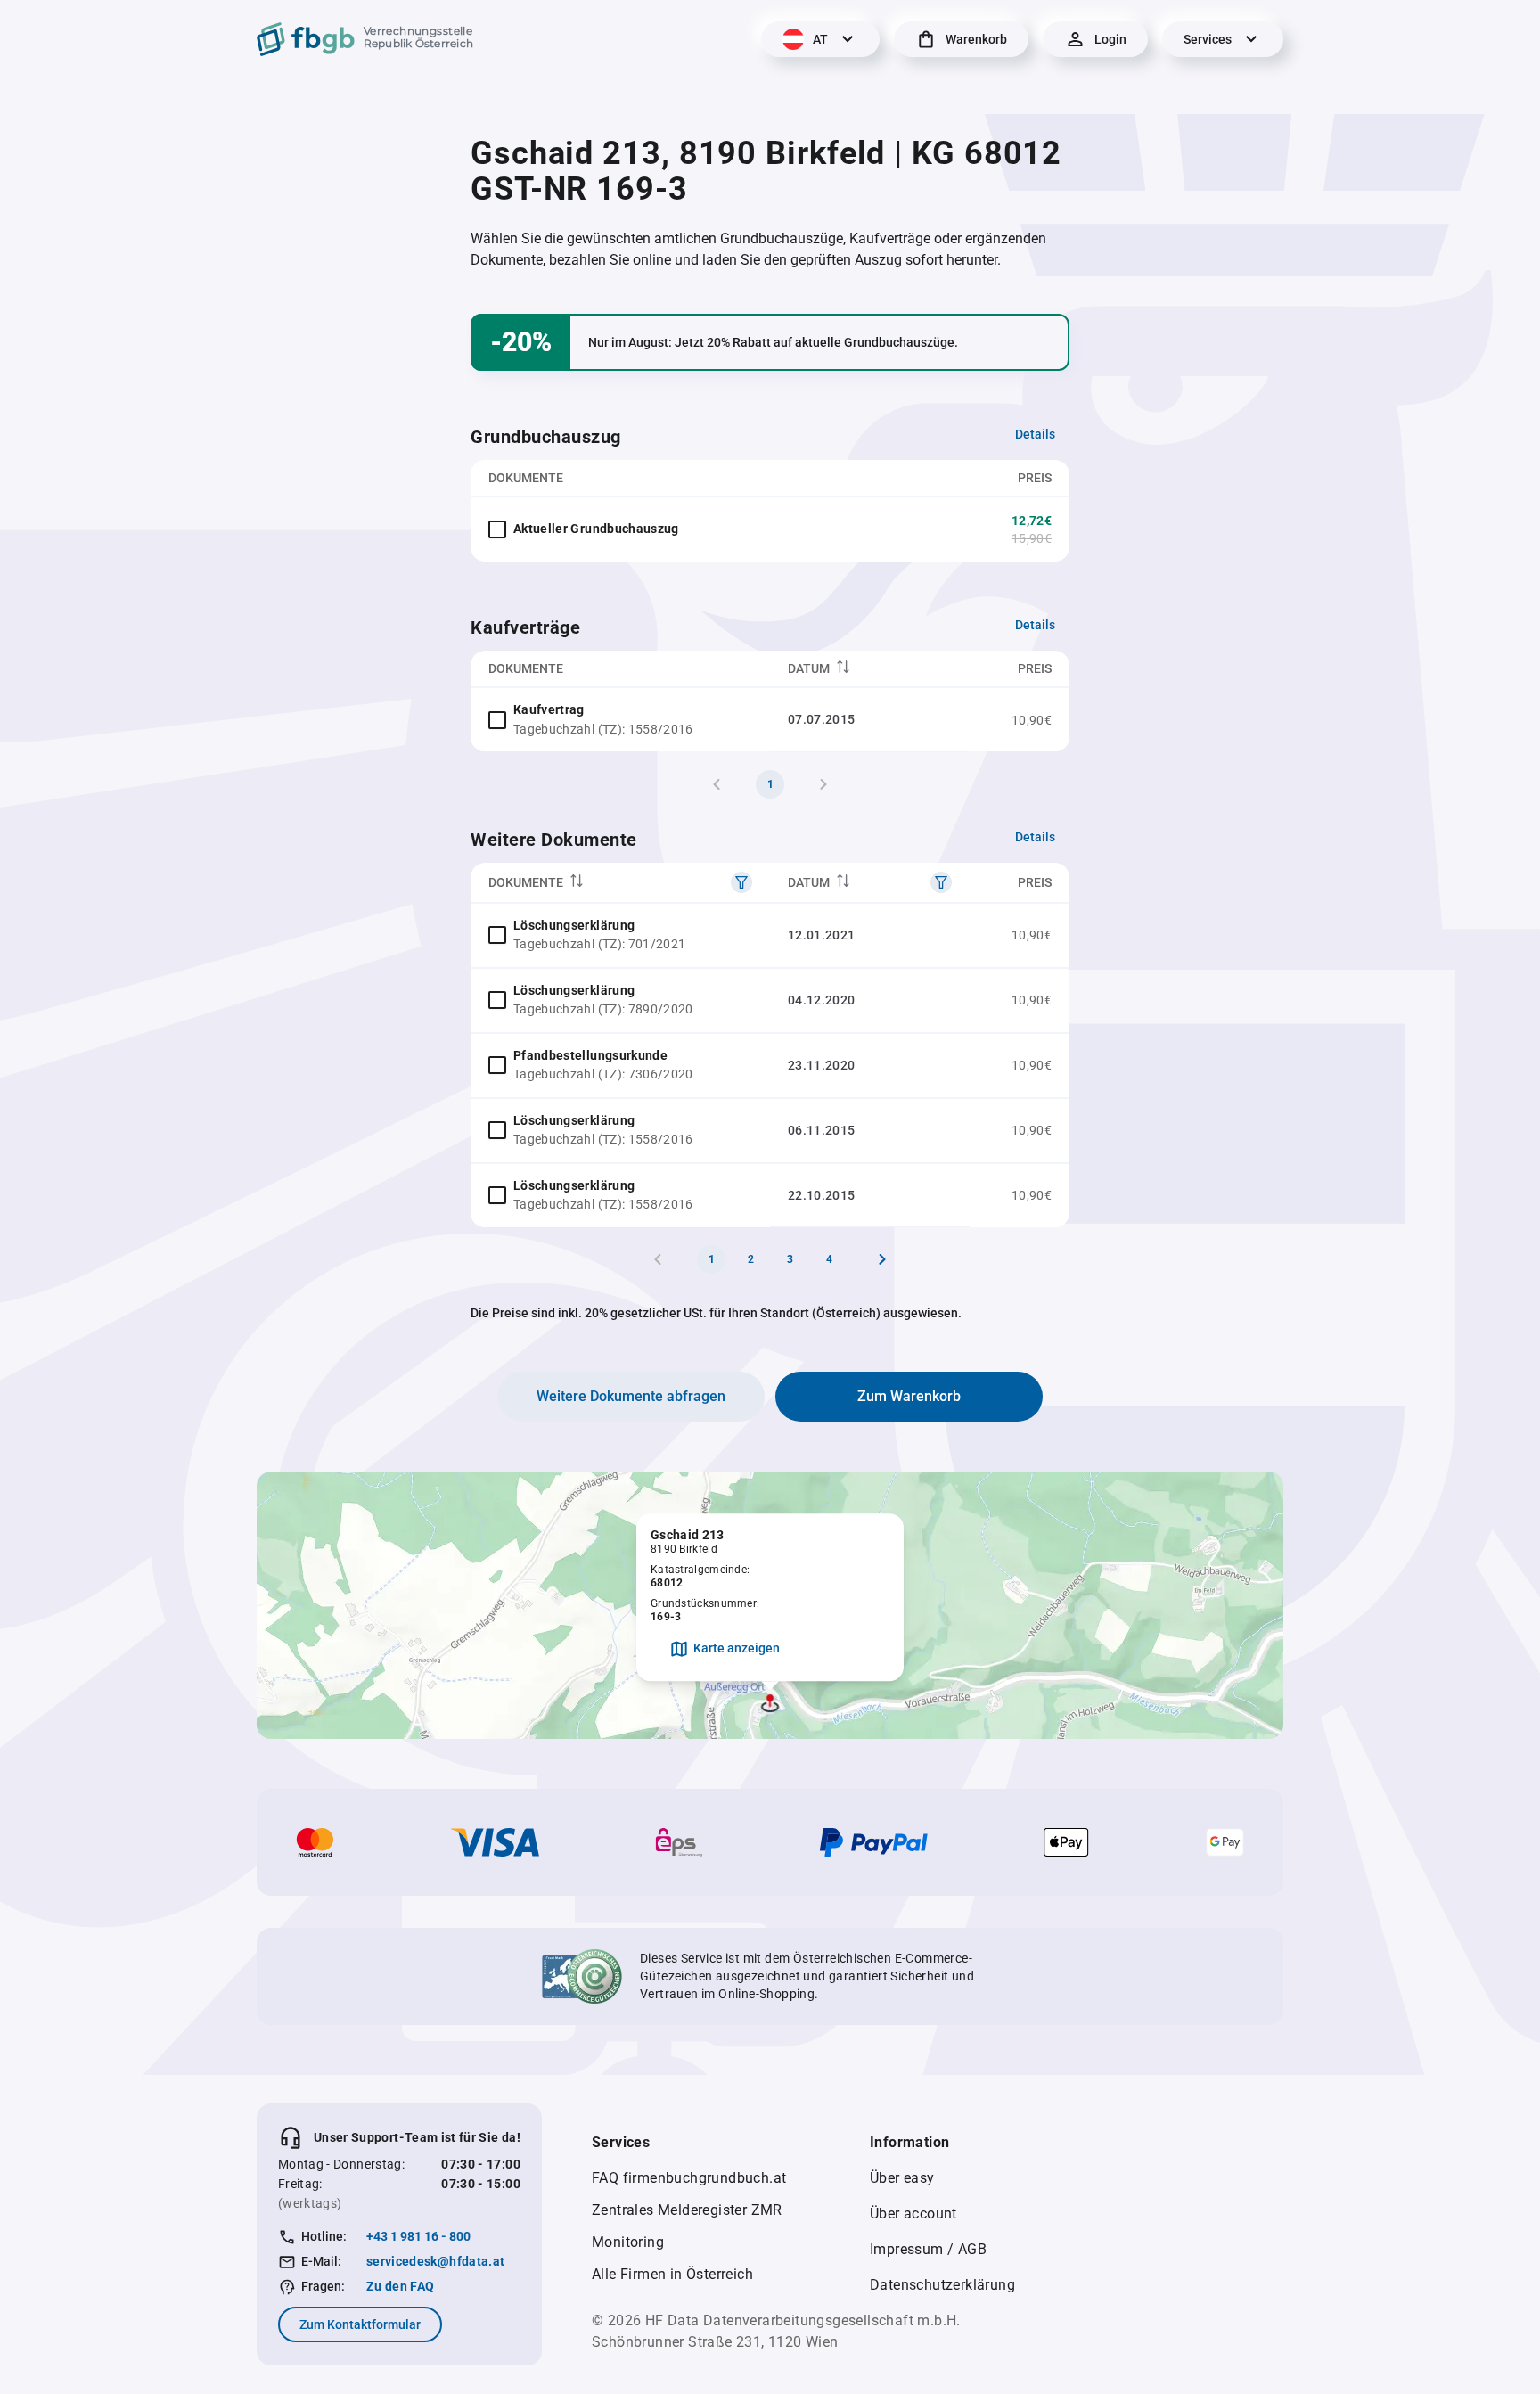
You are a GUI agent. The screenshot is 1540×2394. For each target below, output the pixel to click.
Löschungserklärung (574, 925)
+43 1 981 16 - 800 (418, 2236)
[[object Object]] (741, 882)
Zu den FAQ (401, 2286)
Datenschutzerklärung (942, 2285)
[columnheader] (870, 669)
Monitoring (628, 2242)
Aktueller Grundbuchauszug (596, 529)
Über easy (902, 2178)
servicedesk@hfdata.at (435, 2261)
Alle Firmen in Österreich (672, 2274)
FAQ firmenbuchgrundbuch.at (689, 2178)
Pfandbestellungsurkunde (590, 1055)
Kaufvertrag (549, 709)
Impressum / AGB (928, 2249)
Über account (913, 2214)
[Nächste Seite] (882, 1259)
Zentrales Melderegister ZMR (687, 2210)
